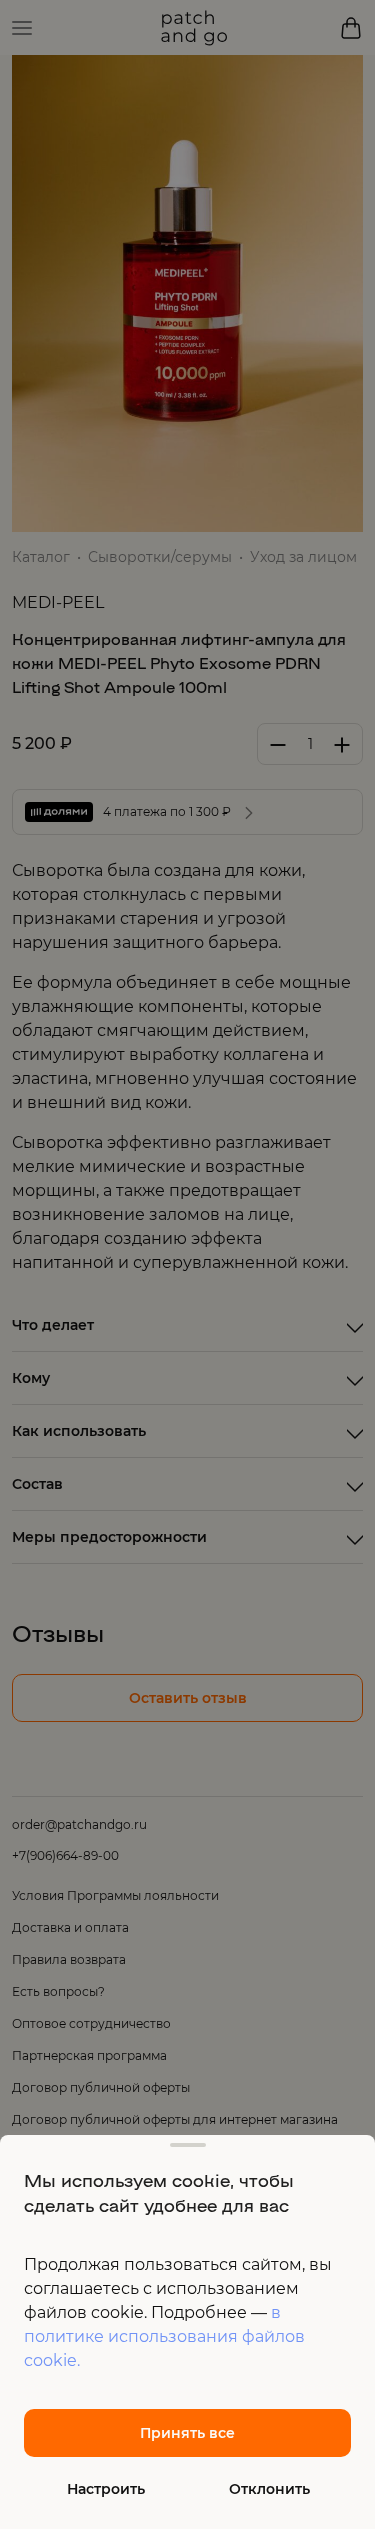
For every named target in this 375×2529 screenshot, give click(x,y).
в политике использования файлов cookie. (164, 2336)
